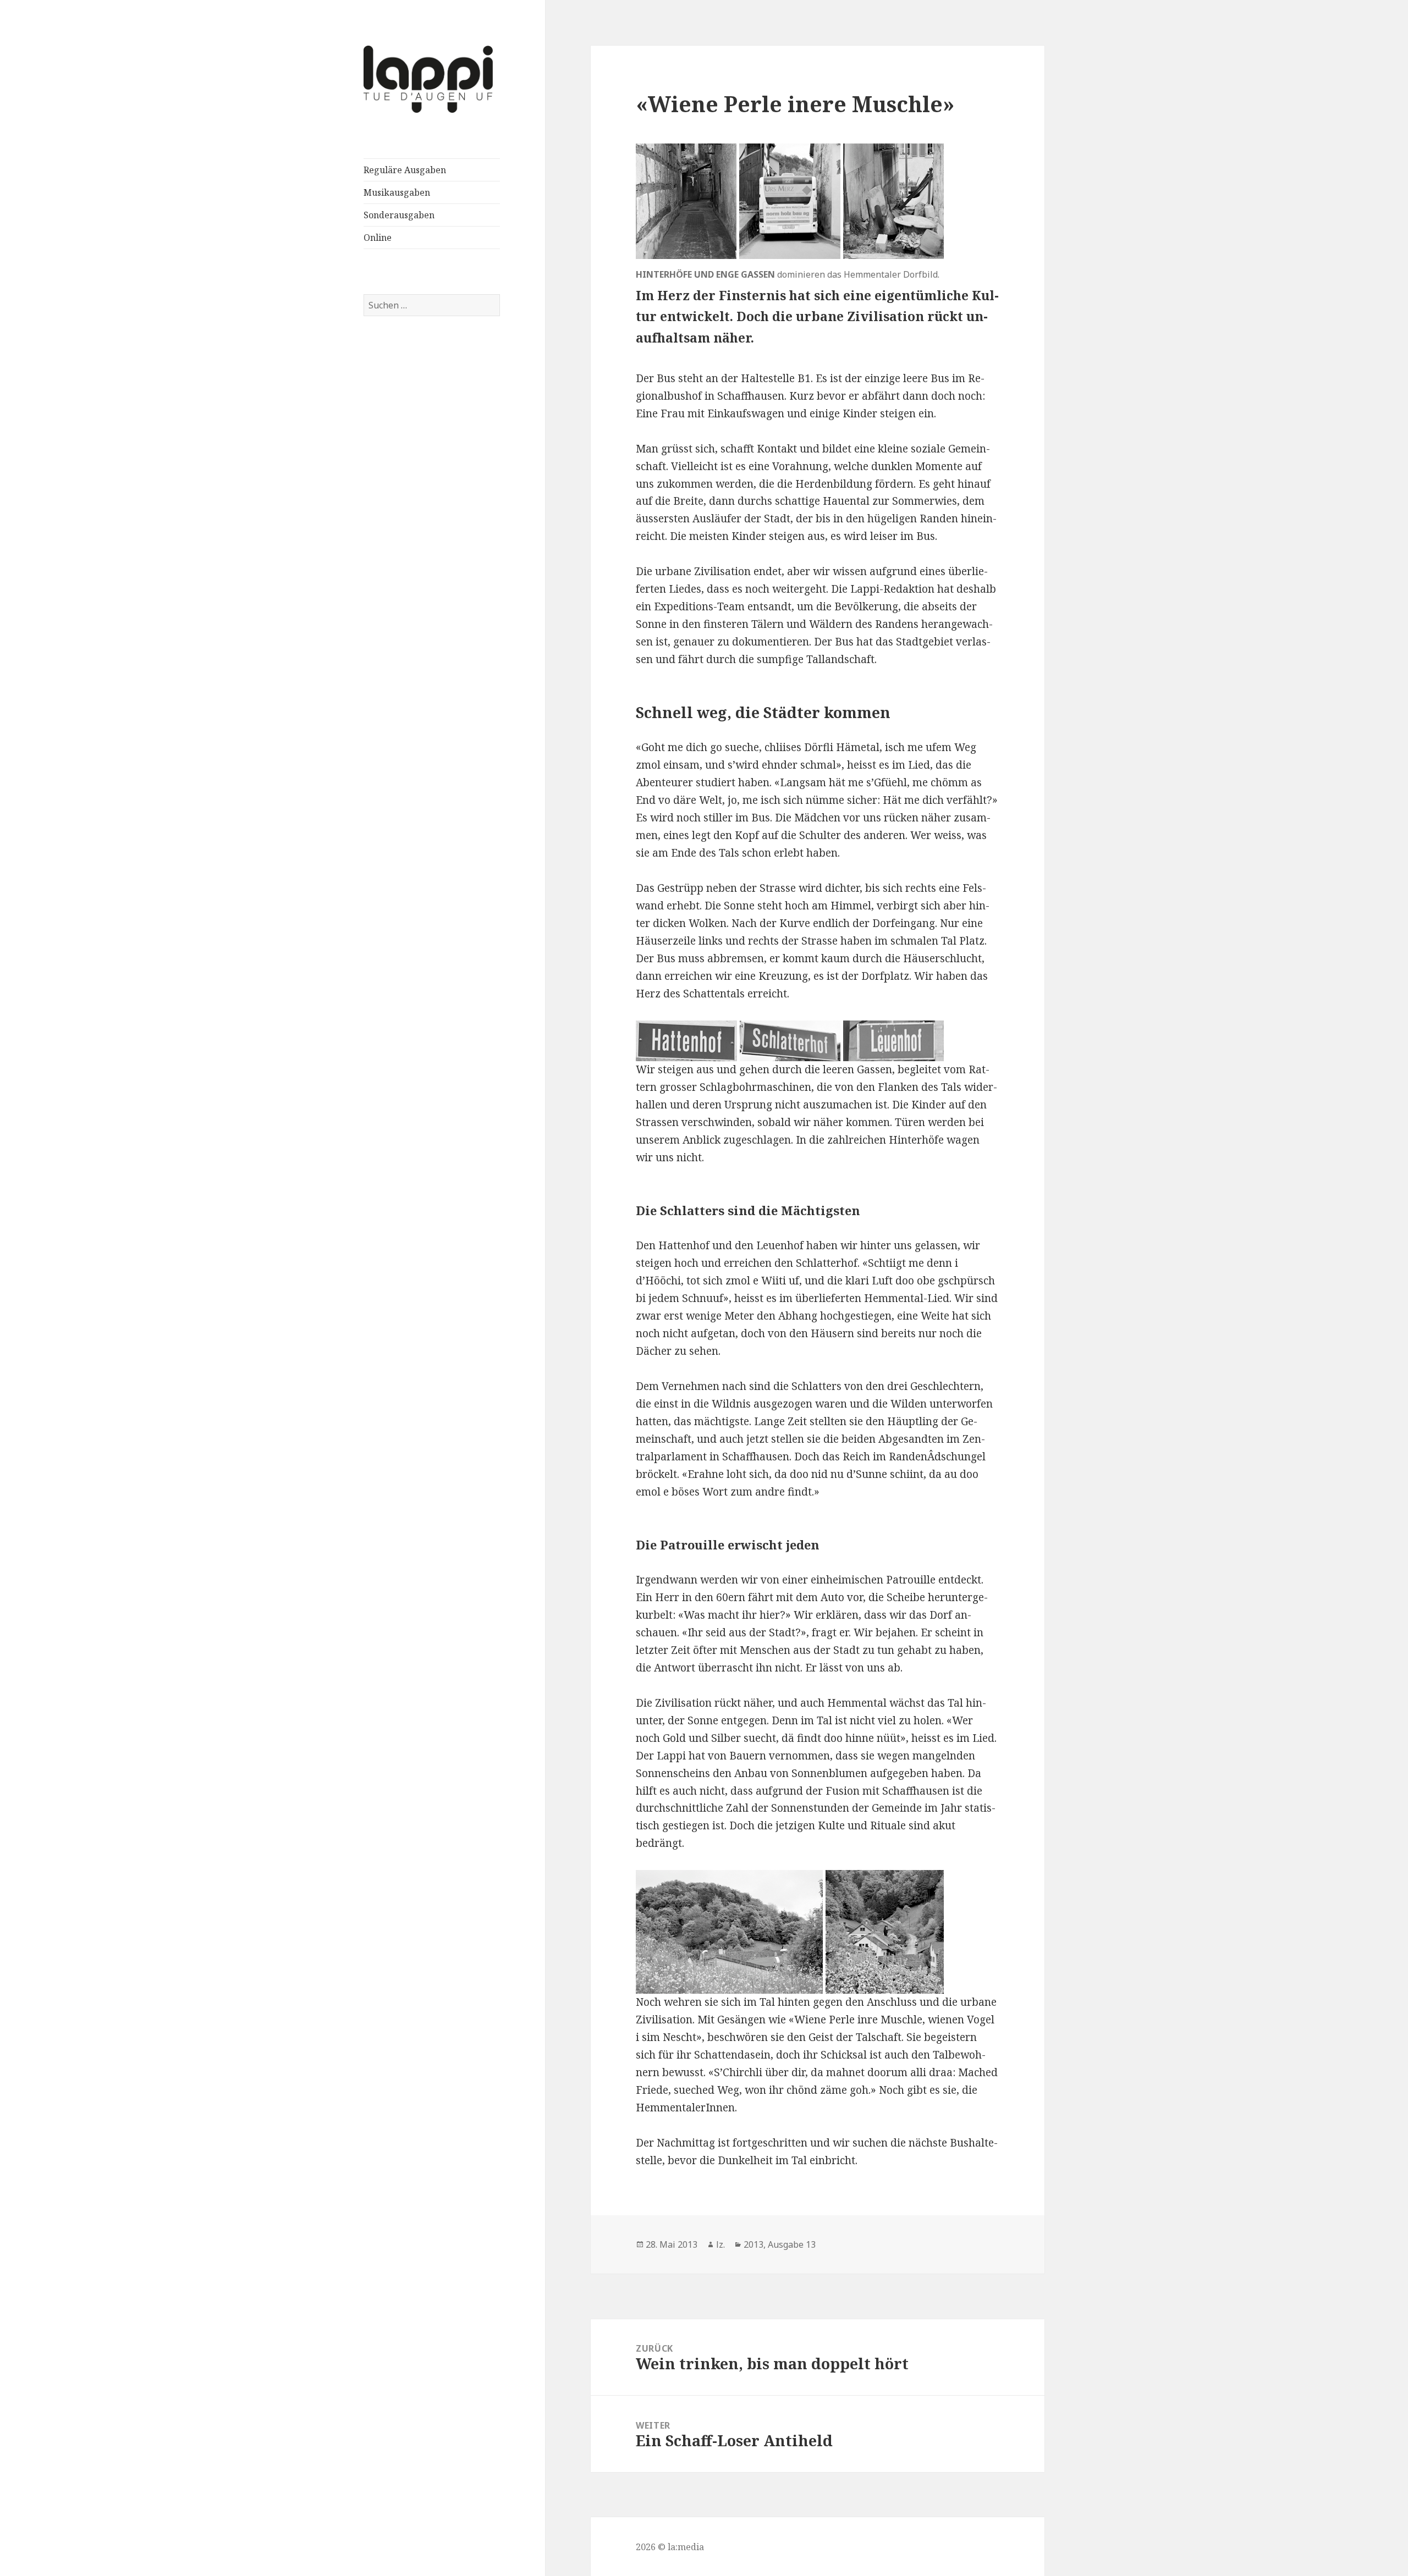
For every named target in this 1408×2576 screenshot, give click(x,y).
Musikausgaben (397, 192)
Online (378, 238)
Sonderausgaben (399, 215)
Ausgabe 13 (792, 2244)
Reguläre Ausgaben (405, 170)
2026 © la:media (670, 2547)
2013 (754, 2244)
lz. (721, 2244)
